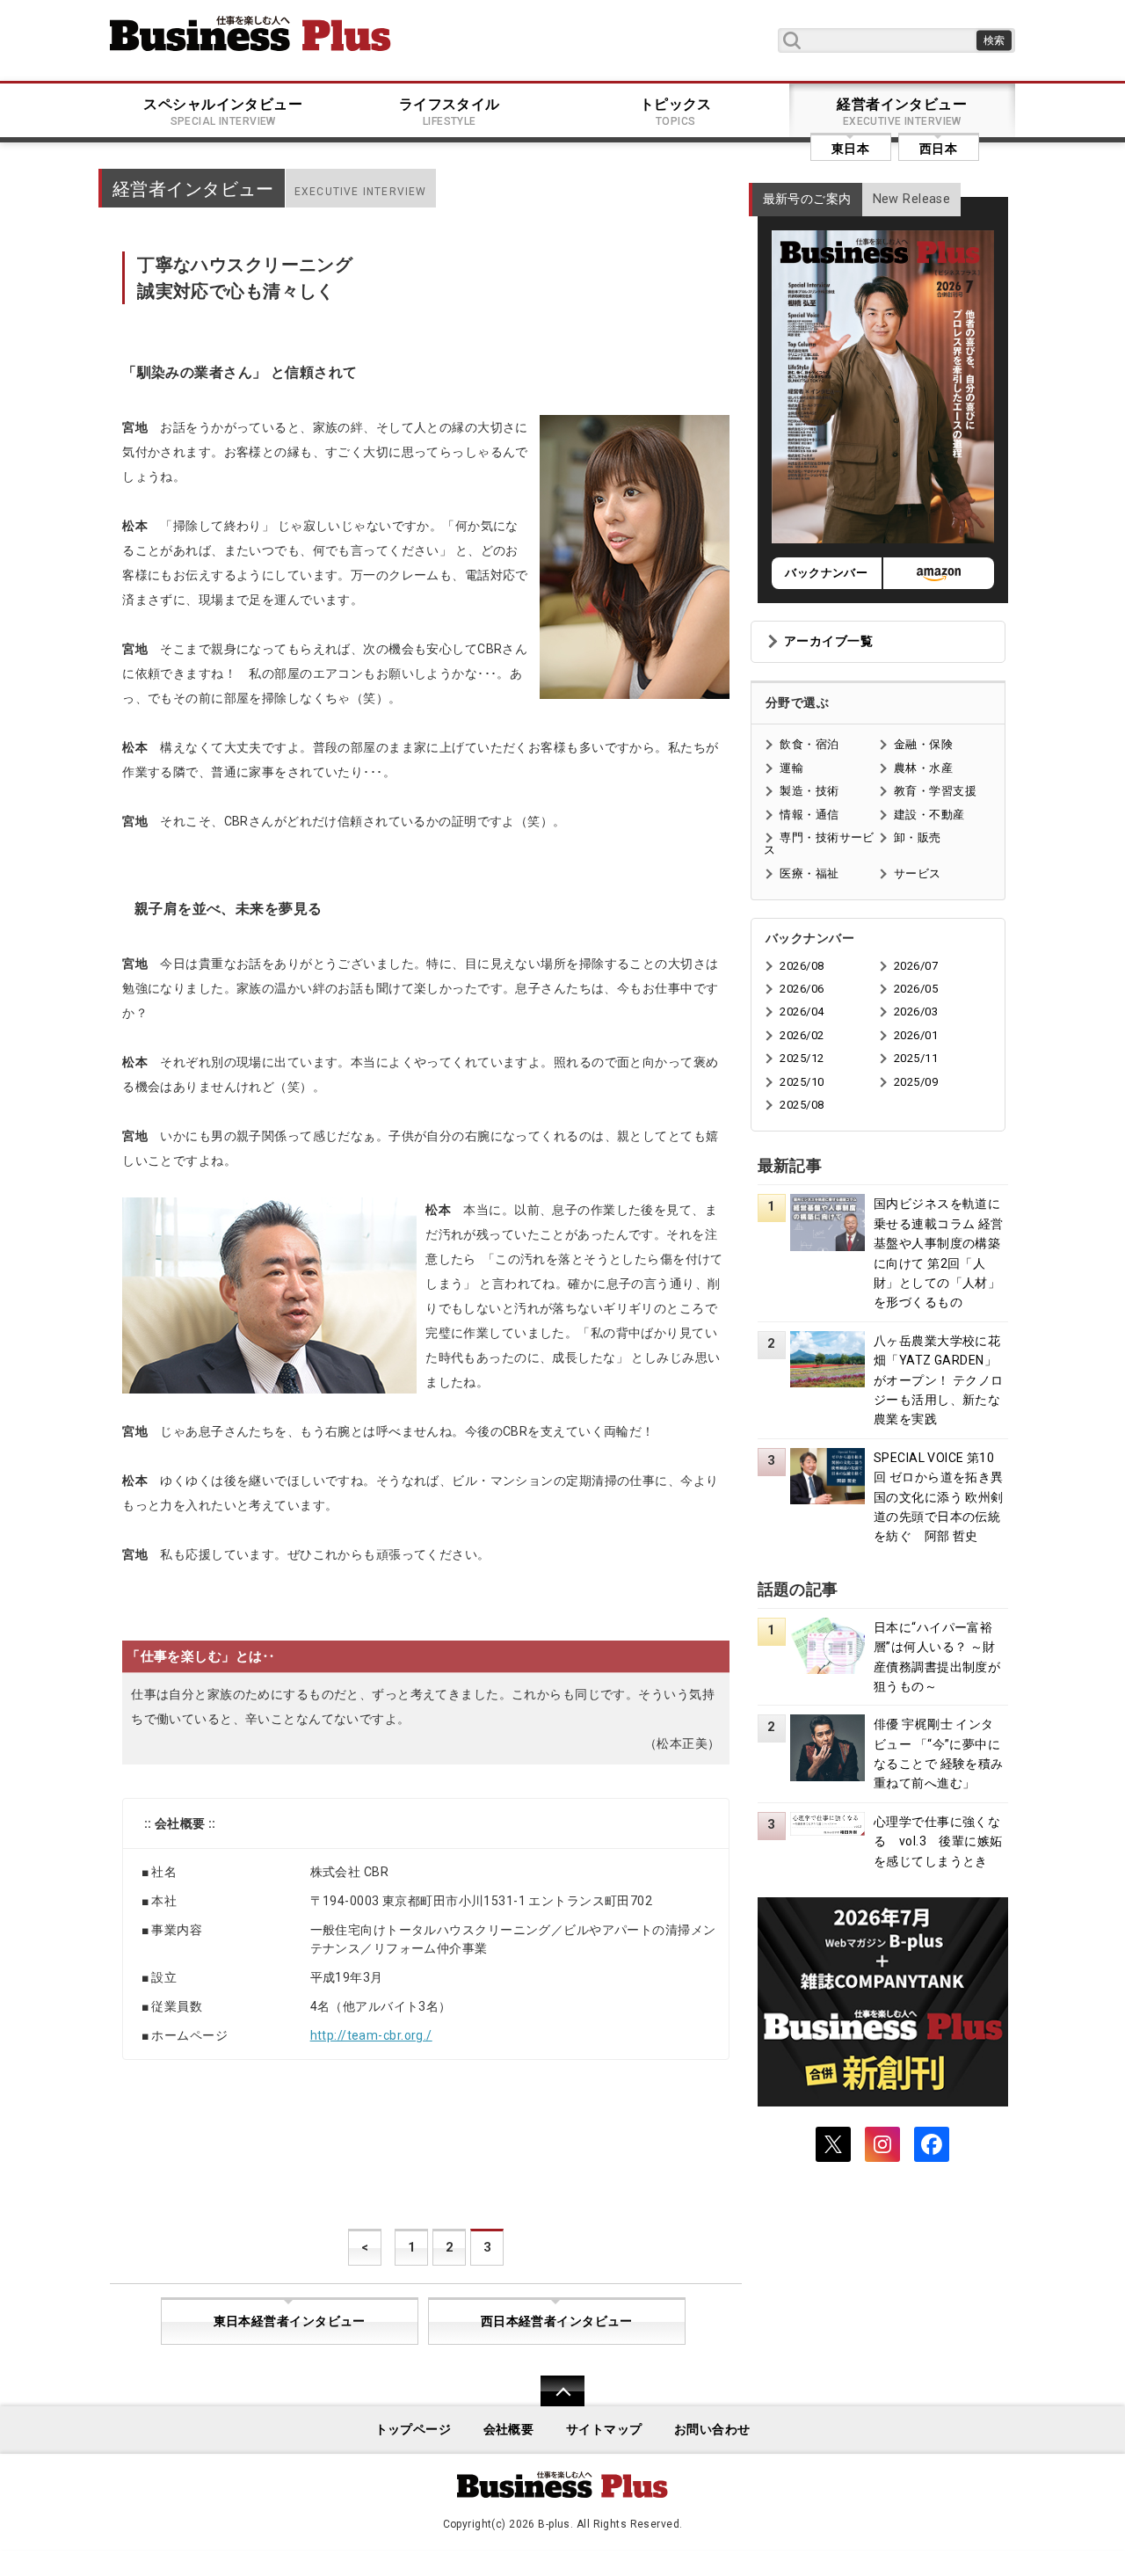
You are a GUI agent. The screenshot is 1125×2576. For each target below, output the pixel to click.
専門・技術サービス (819, 844)
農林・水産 (923, 768)
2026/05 (916, 989)
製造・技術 (809, 791)
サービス (918, 873)
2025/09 (916, 1082)
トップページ (414, 2430)
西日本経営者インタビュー (557, 2321)
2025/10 (802, 1082)
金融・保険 (923, 744)
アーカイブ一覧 (828, 641)
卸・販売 (918, 837)
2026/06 (802, 989)
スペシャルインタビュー (223, 112)
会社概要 (509, 2430)
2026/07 (916, 966)
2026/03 (916, 1011)
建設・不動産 (929, 815)
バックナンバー (826, 573)
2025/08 (802, 1105)
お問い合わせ (712, 2430)
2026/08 (802, 966)
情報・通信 (809, 815)
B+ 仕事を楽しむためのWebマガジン (250, 33)
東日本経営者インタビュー (290, 2321)
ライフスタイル (450, 112)
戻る (553, 2402)
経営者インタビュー (902, 112)
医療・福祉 (809, 873)
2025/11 (916, 1058)
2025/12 (802, 1058)
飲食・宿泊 (809, 744)
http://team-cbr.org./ (371, 2035)
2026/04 (802, 1011)
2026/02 (802, 1035)
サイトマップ (604, 2430)
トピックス (676, 112)
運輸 (791, 768)
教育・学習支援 (935, 791)
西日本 (938, 149)
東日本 (850, 149)
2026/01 (916, 1035)
